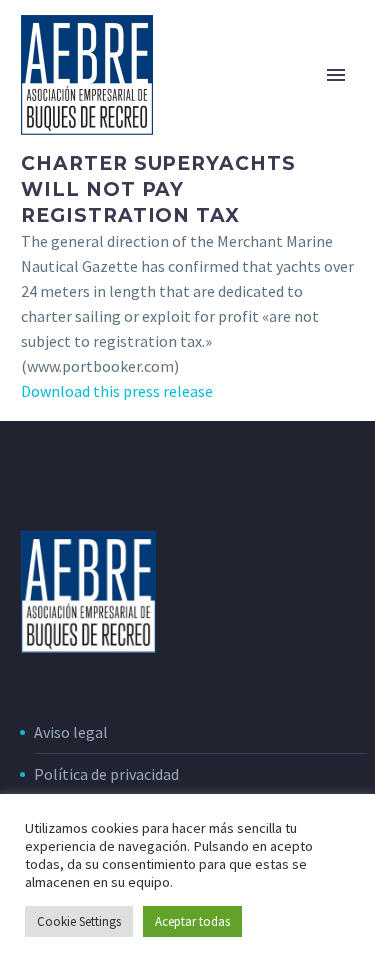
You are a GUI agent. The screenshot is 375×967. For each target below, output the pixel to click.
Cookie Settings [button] (79, 921)
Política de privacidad (106, 774)
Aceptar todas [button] (192, 921)
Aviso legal (71, 732)
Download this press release (117, 391)
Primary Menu (336, 75)
